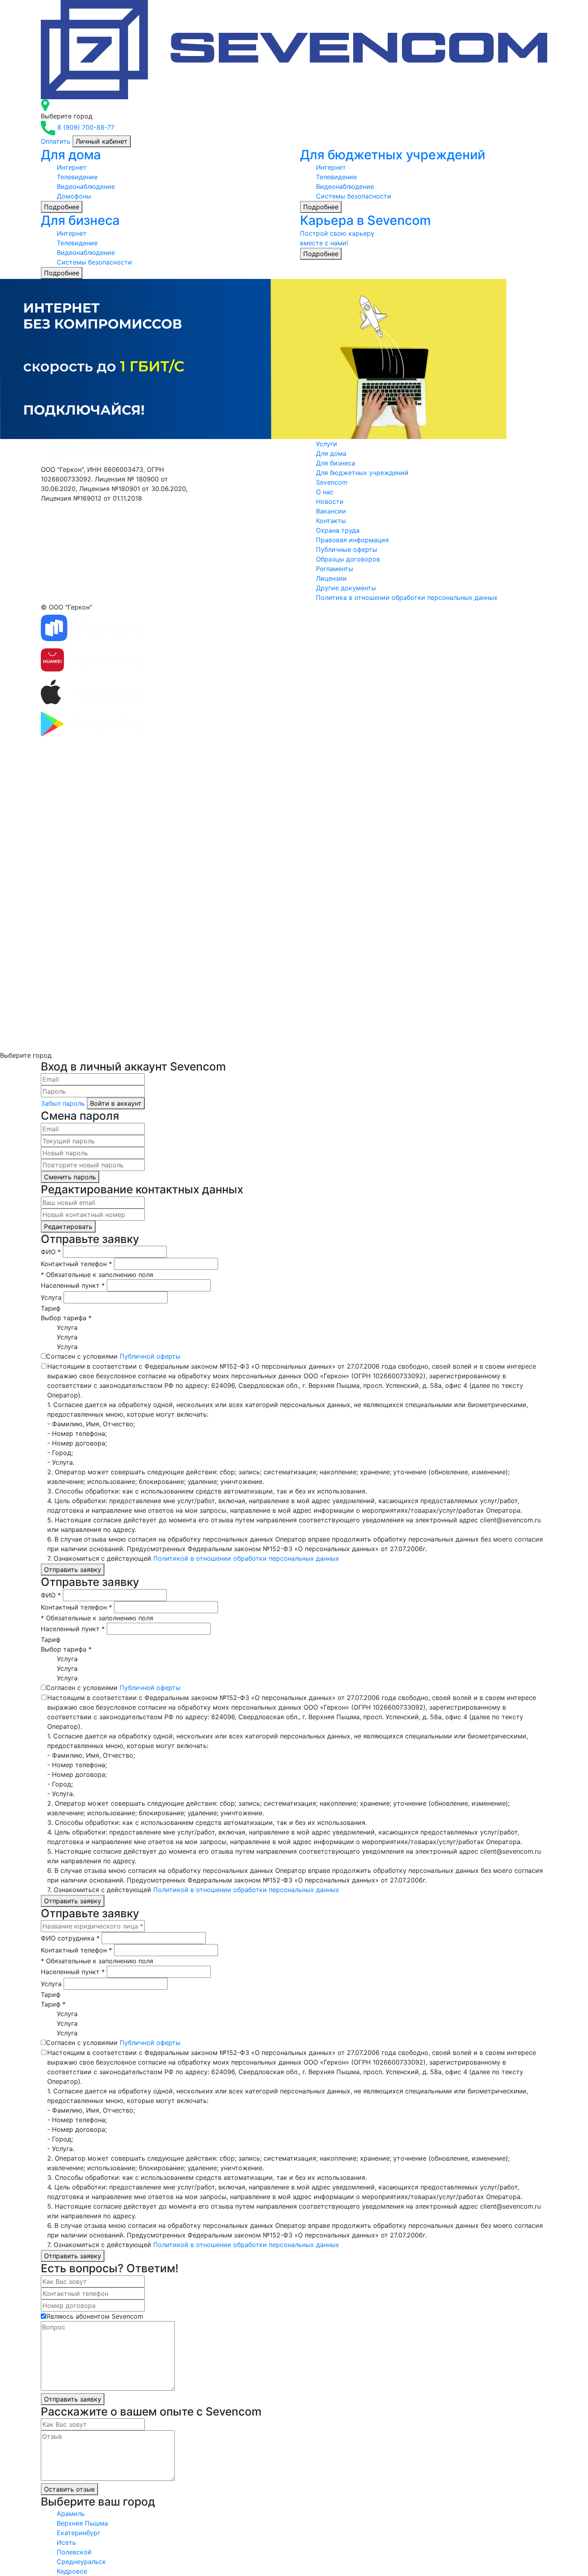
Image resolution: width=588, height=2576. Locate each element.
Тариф (51, 1308)
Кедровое (72, 2571)
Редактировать (68, 1227)
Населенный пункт (73, 1285)
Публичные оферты (347, 549)
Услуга (51, 1297)
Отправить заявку (73, 1570)
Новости (330, 501)
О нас (325, 492)
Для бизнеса (336, 463)
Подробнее (62, 207)
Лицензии (331, 578)
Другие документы (346, 588)
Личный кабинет (102, 141)
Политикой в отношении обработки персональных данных (246, 1558)
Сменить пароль (70, 1177)
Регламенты (335, 569)
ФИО (51, 1252)
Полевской (74, 2552)
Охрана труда (338, 530)
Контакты (331, 521)
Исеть (66, 2542)
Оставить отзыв (69, 2489)
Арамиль (71, 2514)
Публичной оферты (150, 1356)
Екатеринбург (79, 2533)
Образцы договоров (348, 559)
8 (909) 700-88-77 (86, 127)
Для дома (331, 453)
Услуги (327, 444)
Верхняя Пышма (82, 2523)
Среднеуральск (81, 2562)
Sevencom (332, 482)
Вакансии (331, 511)
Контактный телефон (76, 1264)
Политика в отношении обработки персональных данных (407, 597)
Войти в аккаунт (116, 1103)
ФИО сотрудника (70, 1938)
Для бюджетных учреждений (362, 473)
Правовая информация (352, 540)
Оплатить (56, 141)
